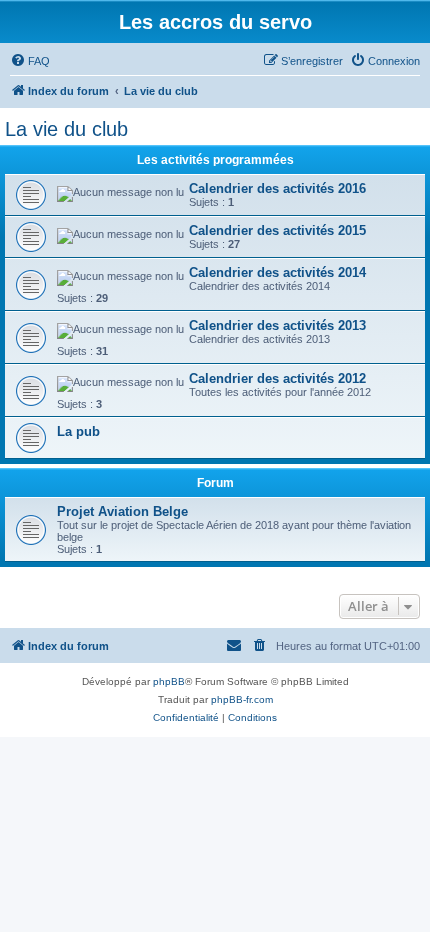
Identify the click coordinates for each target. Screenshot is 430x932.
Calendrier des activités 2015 (277, 230)
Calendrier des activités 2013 (277, 325)
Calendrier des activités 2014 (277, 272)
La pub (78, 431)
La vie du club (66, 129)
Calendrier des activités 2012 (277, 378)
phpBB (169, 681)
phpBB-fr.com (242, 699)
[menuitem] (30, 61)
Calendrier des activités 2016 (277, 188)
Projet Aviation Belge (122, 511)
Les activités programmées (215, 160)
